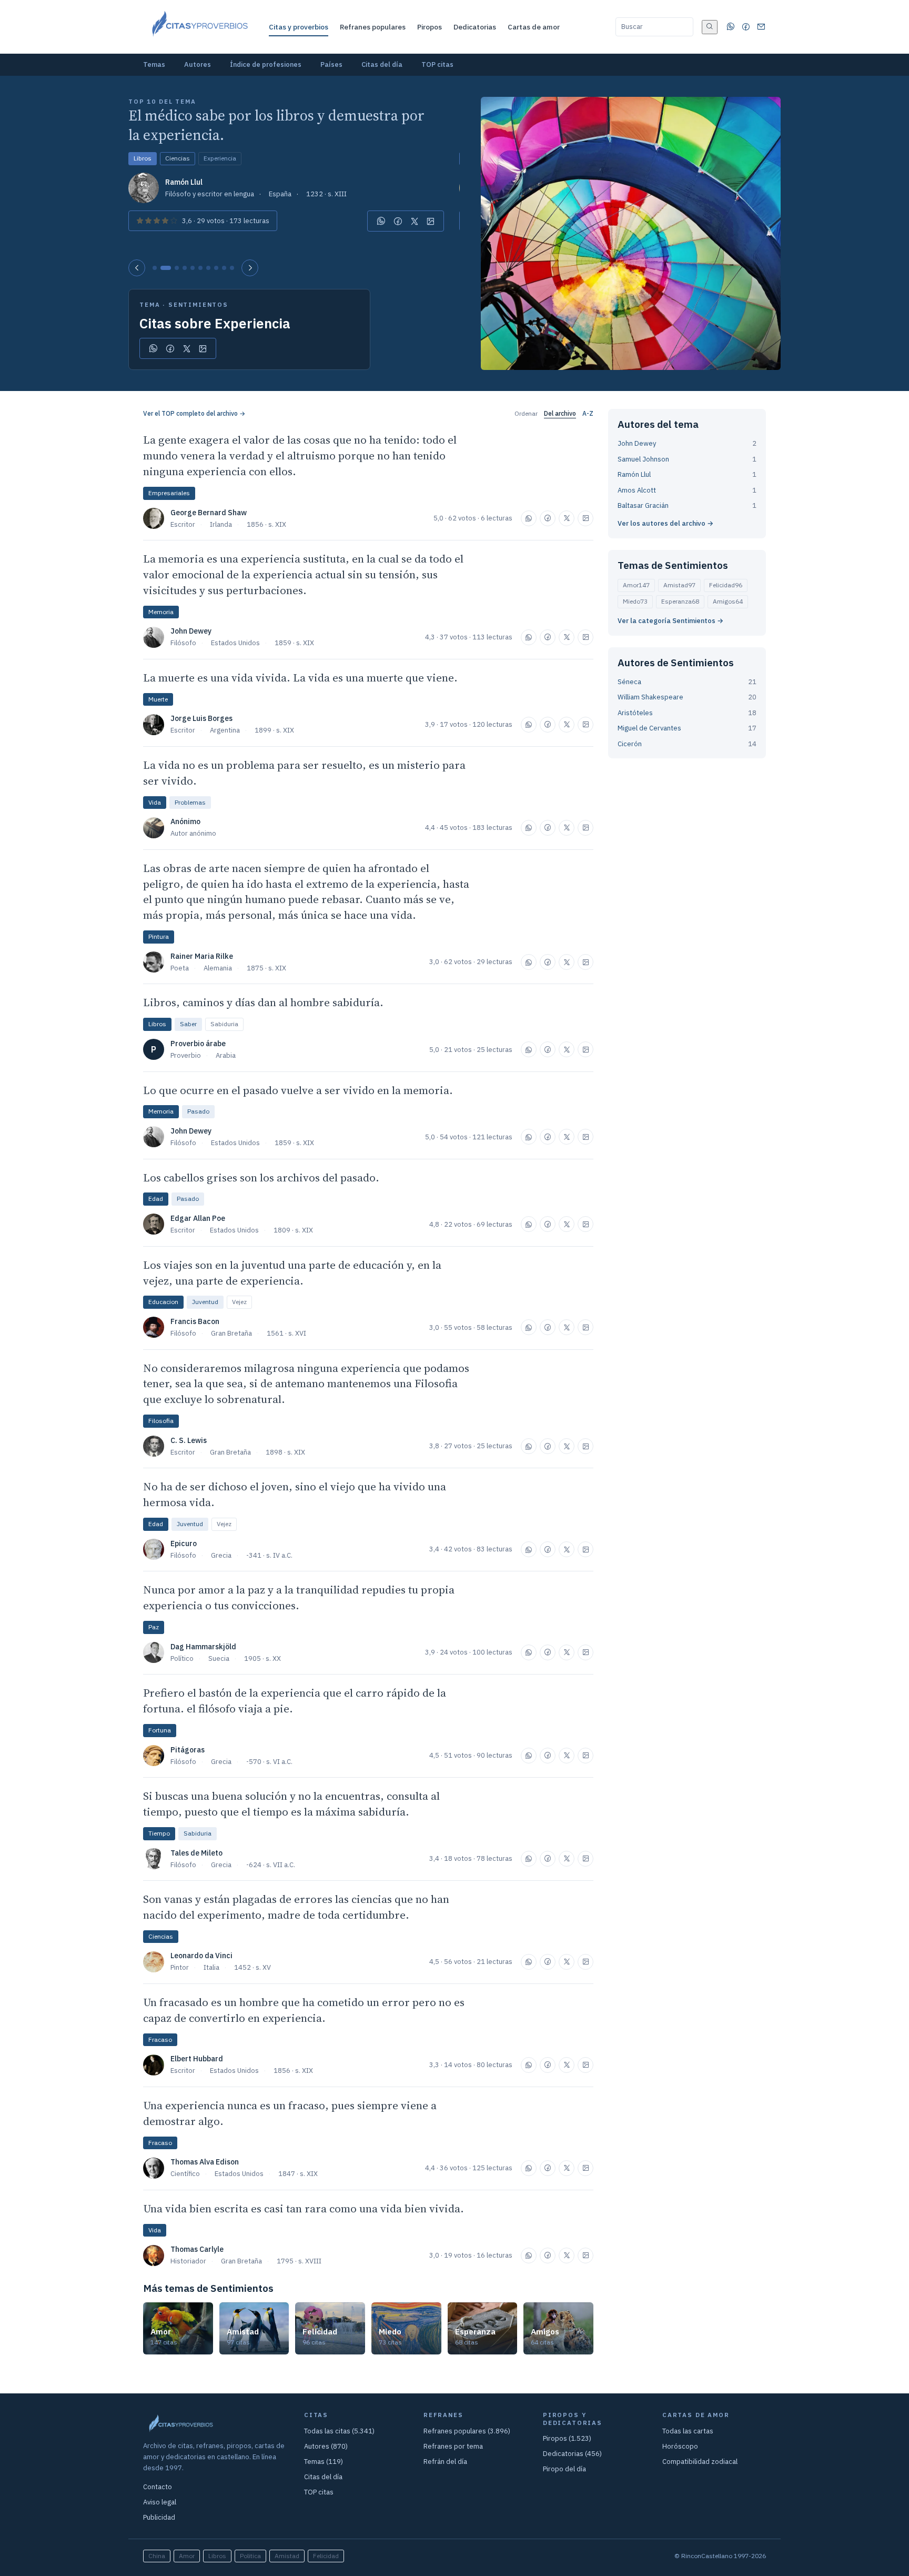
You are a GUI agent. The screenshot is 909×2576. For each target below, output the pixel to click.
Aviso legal (160, 2502)
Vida (155, 802)
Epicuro (184, 1543)
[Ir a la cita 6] (200, 268)
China (157, 2556)
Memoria (161, 612)
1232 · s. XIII (326, 194)
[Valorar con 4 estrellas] (165, 221)
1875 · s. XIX (266, 968)
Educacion (163, 1302)
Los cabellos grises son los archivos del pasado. (261, 1177)
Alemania (218, 968)
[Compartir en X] (415, 221)
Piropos (430, 27)
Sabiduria (224, 1024)
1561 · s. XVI (286, 1333)
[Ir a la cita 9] (224, 268)
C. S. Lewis (189, 1440)
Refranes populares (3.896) (467, 2431)
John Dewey (191, 631)
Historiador (188, 2261)
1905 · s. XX (262, 1658)
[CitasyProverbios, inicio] (199, 27)
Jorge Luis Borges (201, 718)
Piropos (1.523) (567, 2438)
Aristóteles (635, 713)
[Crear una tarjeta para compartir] (431, 221)
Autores (198, 64)
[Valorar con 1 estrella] (140, 221)
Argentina (225, 730)
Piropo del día (564, 2469)
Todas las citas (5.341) (339, 2431)
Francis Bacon (195, 1321)
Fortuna (160, 1730)
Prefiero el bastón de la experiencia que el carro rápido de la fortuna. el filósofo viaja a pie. (295, 1701)
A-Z (588, 413)
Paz (154, 1627)
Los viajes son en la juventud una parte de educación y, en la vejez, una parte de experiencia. (292, 1273)
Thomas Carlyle (197, 2249)
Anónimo (185, 821)
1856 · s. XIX (266, 524)
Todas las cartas (688, 2431)
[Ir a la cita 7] (208, 268)
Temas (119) (324, 2462)
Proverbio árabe (198, 1044)
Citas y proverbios (299, 27)
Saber (188, 1024)
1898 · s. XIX (285, 1452)
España (280, 194)
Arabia (226, 1055)
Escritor (183, 524)
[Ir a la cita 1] (155, 268)
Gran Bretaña (231, 1333)
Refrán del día (445, 2462)
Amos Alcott (637, 490)
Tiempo (159, 1833)
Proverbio (186, 1055)
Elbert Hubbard (197, 2059)
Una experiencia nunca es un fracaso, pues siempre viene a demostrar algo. (290, 2113)
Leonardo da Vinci (201, 1956)
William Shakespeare (650, 697)
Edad (156, 1199)
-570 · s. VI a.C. (269, 1762)
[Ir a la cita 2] (166, 268)
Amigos (728, 601)
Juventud (205, 1302)
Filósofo (183, 643)
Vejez (239, 1302)
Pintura (159, 936)
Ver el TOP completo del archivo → (194, 413)
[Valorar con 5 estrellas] (174, 221)
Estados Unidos (235, 643)
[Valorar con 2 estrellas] (148, 221)
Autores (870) (326, 2446)
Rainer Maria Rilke (202, 956)
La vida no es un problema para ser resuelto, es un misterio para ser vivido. (304, 773)
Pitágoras (188, 1750)
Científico (185, 2174)
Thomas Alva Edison (205, 2162)
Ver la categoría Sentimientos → (670, 621)
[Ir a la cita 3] (177, 268)
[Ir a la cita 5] (193, 268)
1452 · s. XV (252, 1967)
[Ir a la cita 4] (185, 268)
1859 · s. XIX (294, 643)
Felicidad (726, 585)
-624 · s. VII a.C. (271, 1865)
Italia (211, 1967)
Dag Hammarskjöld (203, 1647)
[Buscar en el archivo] (710, 27)
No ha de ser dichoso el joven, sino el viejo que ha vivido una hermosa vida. (295, 1494)
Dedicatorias (475, 27)
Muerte (158, 699)
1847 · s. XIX (298, 2174)
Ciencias (178, 158)
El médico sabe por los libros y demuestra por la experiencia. (276, 125)
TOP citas (437, 64)
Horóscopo (680, 2446)
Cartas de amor (534, 27)
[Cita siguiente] (250, 268)
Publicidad (159, 2517)
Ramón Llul (184, 182)
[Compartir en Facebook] (398, 221)
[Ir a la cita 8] (216, 268)
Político (182, 1658)
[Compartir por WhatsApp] (381, 221)
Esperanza (680, 601)
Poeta (180, 968)
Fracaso (160, 2039)
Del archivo (560, 413)
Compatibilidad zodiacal (700, 2462)
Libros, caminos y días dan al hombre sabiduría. (263, 1002)
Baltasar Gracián (643, 505)
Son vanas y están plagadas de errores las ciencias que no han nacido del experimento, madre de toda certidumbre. (296, 1907)
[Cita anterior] (137, 268)
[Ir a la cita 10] (232, 268)
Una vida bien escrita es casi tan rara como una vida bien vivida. (304, 2208)
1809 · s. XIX (293, 1230)
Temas (154, 64)
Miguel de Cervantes (649, 728)
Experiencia (220, 158)
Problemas (190, 802)
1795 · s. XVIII (299, 2261)
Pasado (198, 1111)
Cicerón (630, 744)
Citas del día (382, 64)
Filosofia (161, 1421)
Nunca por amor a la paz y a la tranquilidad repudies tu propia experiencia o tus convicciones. (299, 1597)
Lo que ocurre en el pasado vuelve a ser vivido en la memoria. (298, 1090)
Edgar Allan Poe (198, 1218)
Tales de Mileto (196, 1853)
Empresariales (169, 493)
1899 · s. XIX (274, 730)
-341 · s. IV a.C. (269, 1555)
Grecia (221, 1555)
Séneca (629, 682)
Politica (250, 2556)
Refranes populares (373, 27)
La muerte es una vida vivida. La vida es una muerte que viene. (300, 678)
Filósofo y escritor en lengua (210, 194)
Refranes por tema (453, 2446)
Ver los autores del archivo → (665, 523)
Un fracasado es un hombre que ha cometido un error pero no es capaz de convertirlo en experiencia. (304, 2010)
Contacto (158, 2487)
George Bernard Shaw (209, 513)
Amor (636, 585)
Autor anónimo (193, 833)
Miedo (635, 601)
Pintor (180, 1967)
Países (331, 64)
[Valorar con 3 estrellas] (157, 221)
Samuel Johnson (643, 459)
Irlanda (221, 524)
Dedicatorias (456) (572, 2454)
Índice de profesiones (266, 64)
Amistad (679, 585)
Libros (143, 158)
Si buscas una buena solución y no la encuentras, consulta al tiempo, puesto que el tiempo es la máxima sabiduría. (291, 1804)
